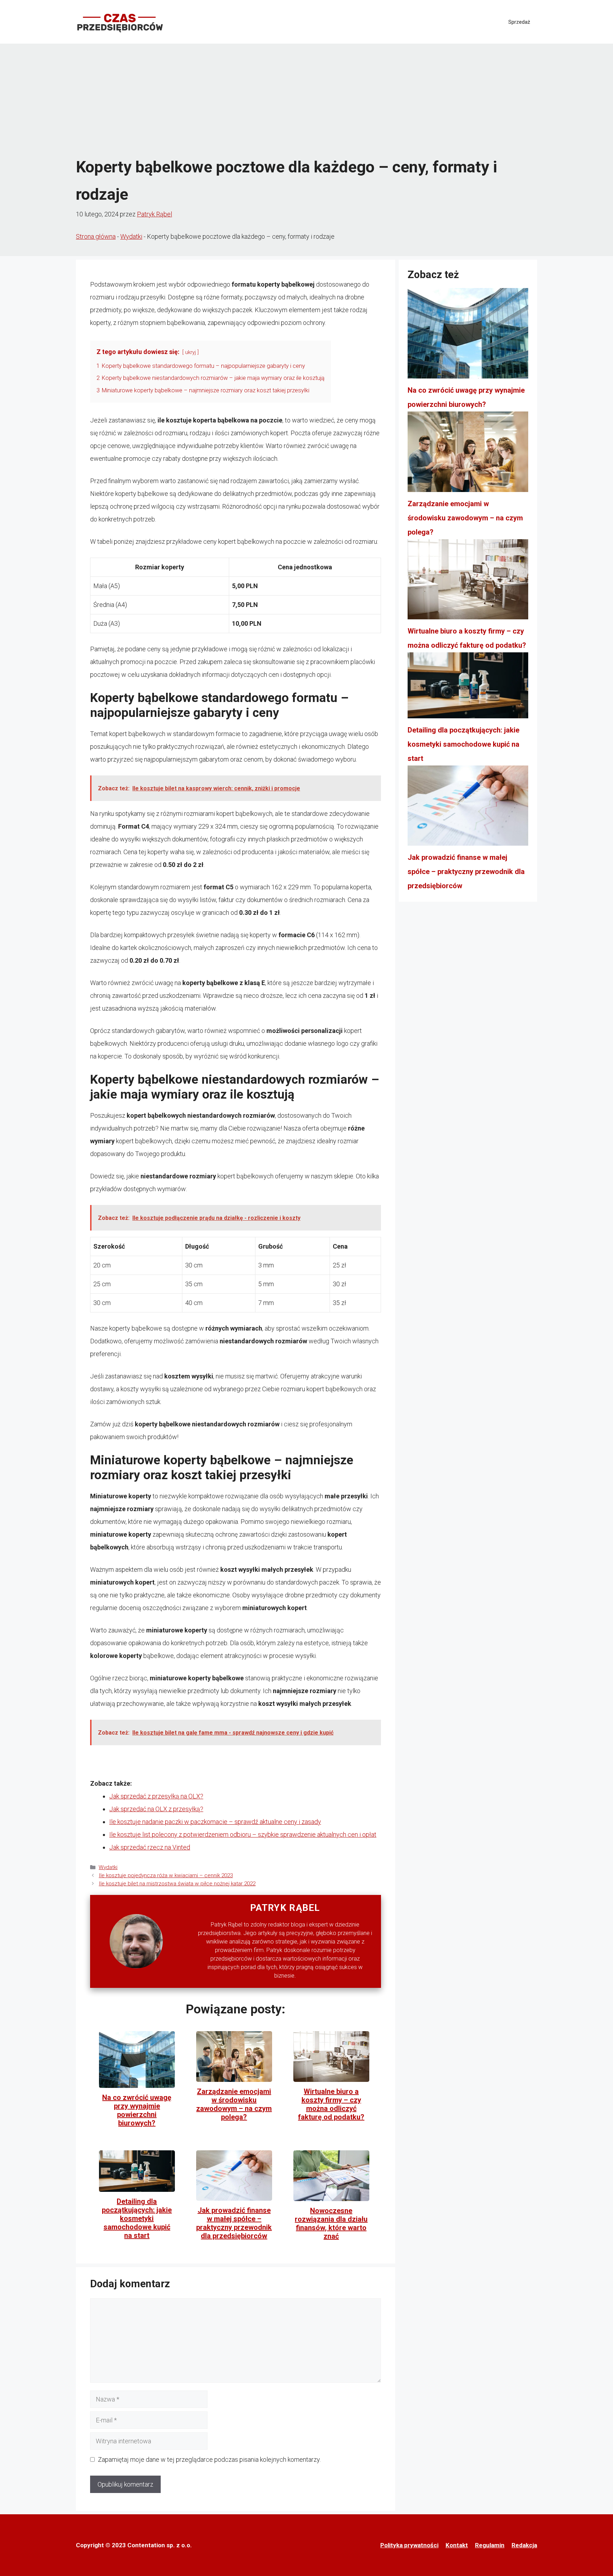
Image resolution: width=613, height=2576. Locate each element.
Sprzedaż (519, 22)
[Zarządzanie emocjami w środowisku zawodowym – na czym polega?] (468, 454)
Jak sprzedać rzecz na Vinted (150, 1847)
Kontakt (457, 2545)
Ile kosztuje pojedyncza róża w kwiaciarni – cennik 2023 (166, 1875)
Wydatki (131, 236)
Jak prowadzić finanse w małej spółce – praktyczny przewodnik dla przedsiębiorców (234, 2223)
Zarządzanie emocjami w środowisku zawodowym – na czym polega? (234, 2104)
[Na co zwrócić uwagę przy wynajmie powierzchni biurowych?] (468, 336)
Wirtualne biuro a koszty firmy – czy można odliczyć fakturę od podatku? (331, 2104)
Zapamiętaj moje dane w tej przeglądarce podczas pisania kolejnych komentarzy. (209, 2459)
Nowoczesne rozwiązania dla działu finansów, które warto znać (331, 2223)
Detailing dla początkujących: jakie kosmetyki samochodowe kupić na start (137, 2218)
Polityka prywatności (409, 2545)
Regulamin (490, 2545)
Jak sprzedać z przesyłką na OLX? (156, 1796)
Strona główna (96, 236)
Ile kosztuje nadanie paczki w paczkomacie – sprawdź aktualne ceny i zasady (215, 1822)
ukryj (190, 352)
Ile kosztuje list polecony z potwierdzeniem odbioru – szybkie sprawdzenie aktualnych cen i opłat (243, 1834)
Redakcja (524, 2545)
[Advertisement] (306, 100)
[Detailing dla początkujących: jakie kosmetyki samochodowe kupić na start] (468, 688)
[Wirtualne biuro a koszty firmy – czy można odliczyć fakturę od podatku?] (468, 582)
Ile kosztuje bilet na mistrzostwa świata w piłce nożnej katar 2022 (177, 1884)
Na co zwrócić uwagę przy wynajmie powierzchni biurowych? (137, 2110)
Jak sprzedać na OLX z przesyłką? (156, 1809)
